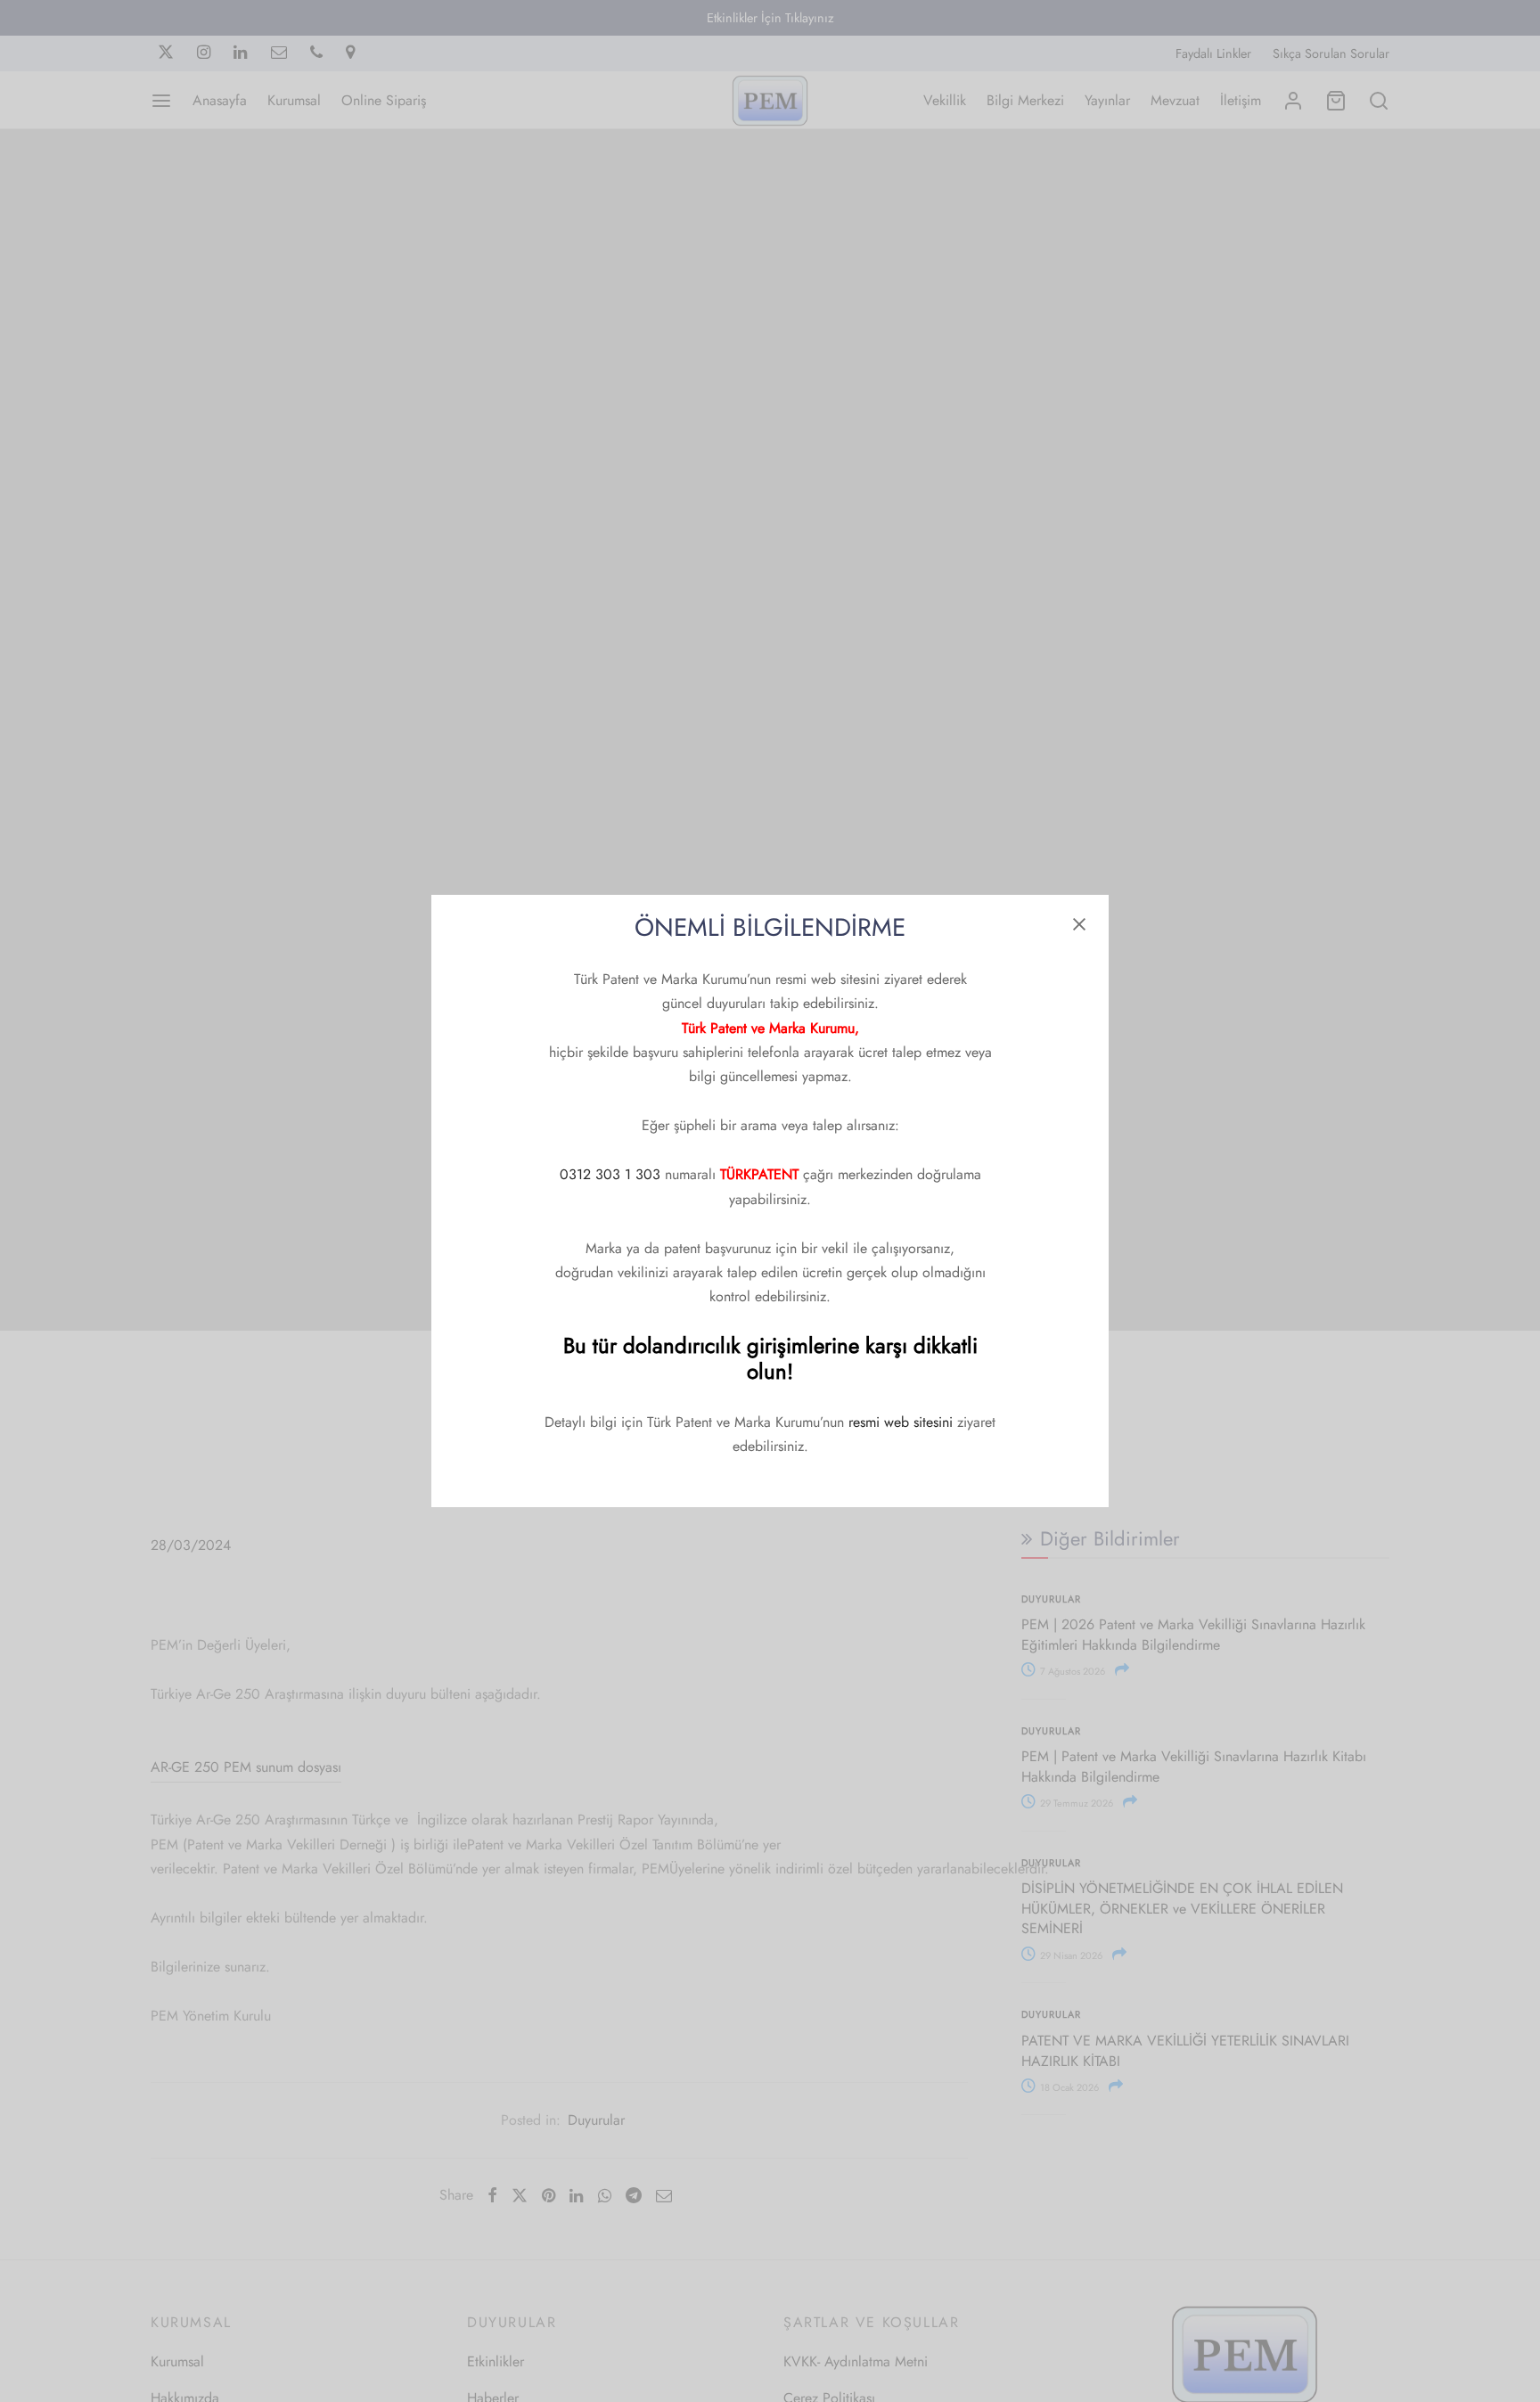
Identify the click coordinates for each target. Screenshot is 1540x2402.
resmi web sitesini (901, 1422)
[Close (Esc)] (1079, 924)
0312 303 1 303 (610, 1174)
